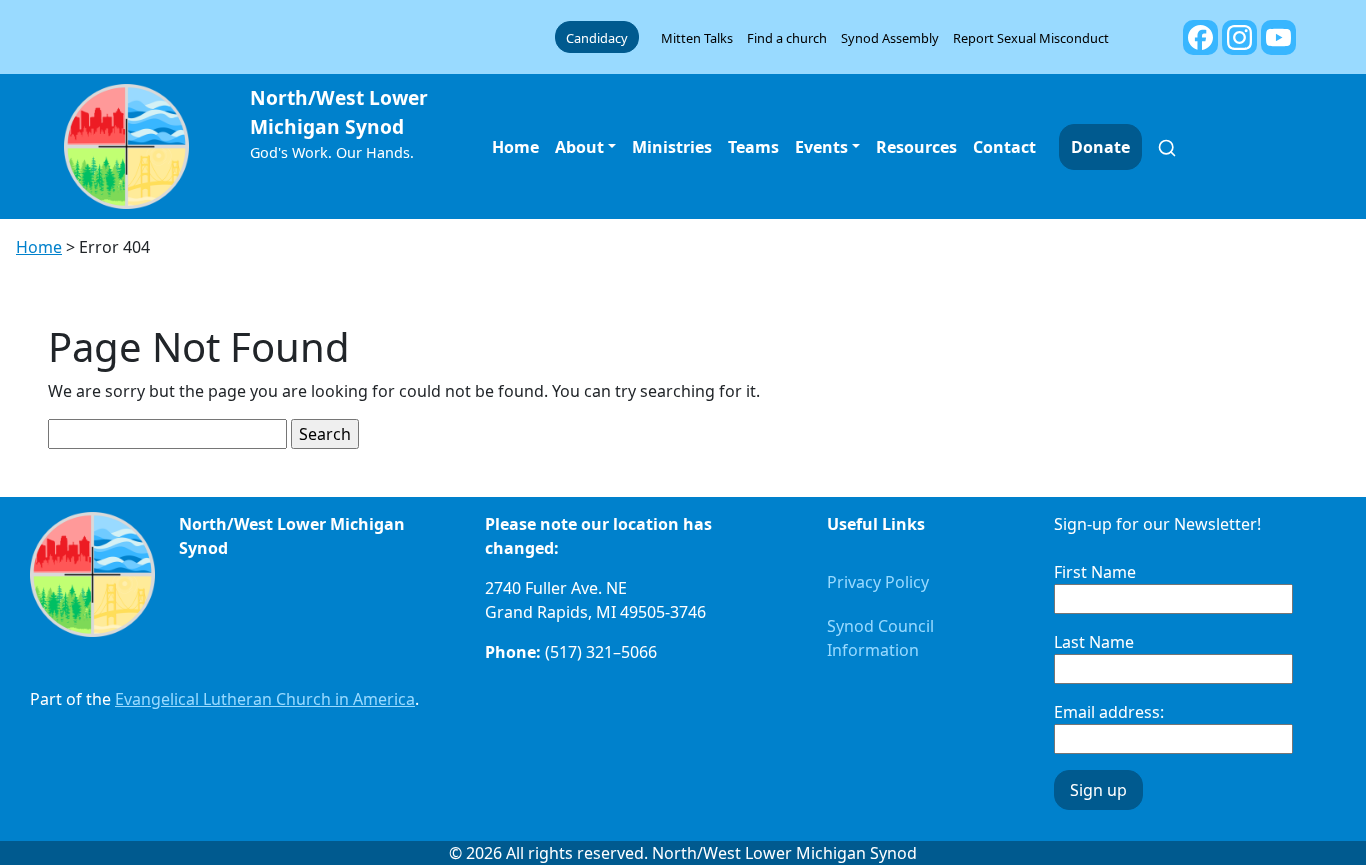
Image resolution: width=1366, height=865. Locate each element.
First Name (1095, 572)
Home (515, 147)
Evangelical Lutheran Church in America (265, 699)
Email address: (1109, 712)
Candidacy (597, 38)
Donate (1100, 147)
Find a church (787, 38)
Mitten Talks (697, 38)
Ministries (672, 147)
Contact (1004, 147)
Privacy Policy (878, 582)
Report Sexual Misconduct (1031, 38)
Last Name (1094, 642)
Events (821, 147)
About (579, 147)
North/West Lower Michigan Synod (339, 112)
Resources (916, 147)
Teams (753, 147)
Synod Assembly (890, 38)
